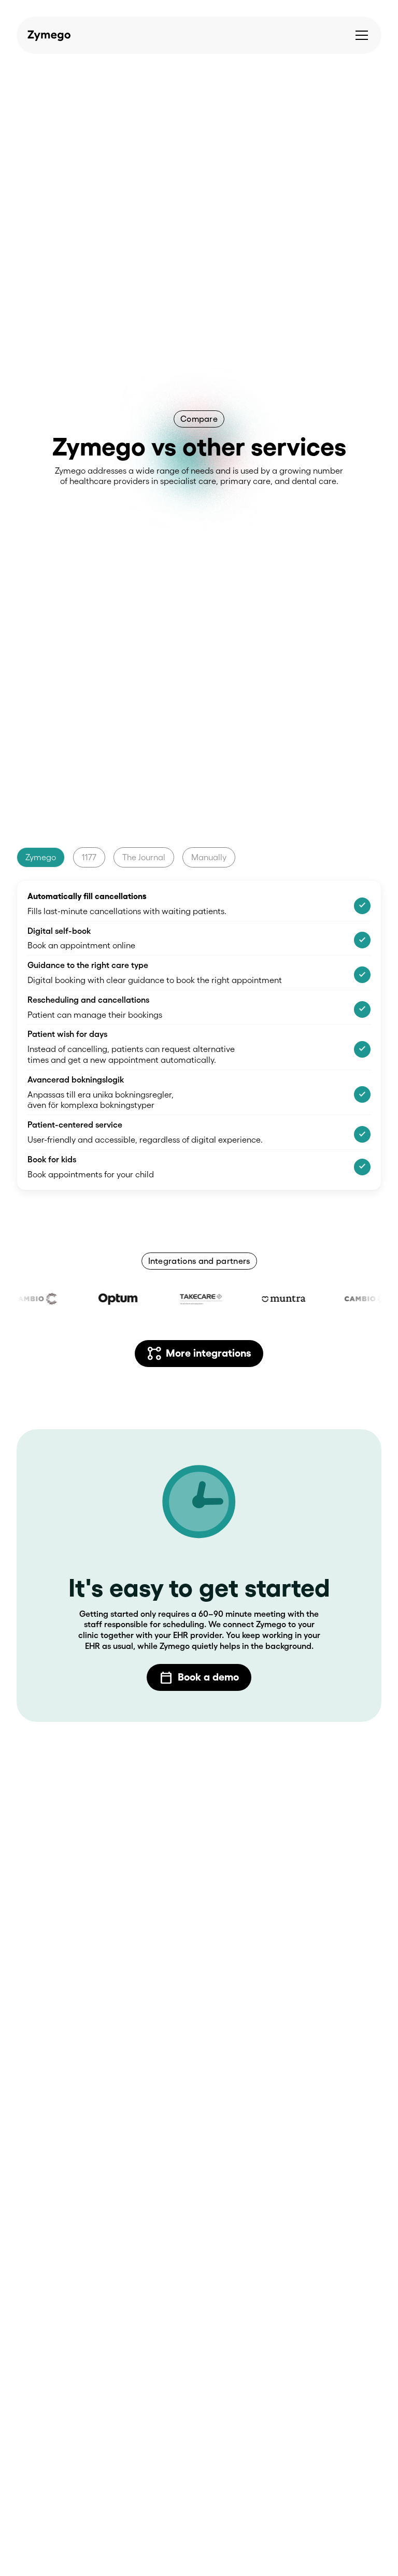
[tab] (41, 857)
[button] (362, 35)
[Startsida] (46, 35)
